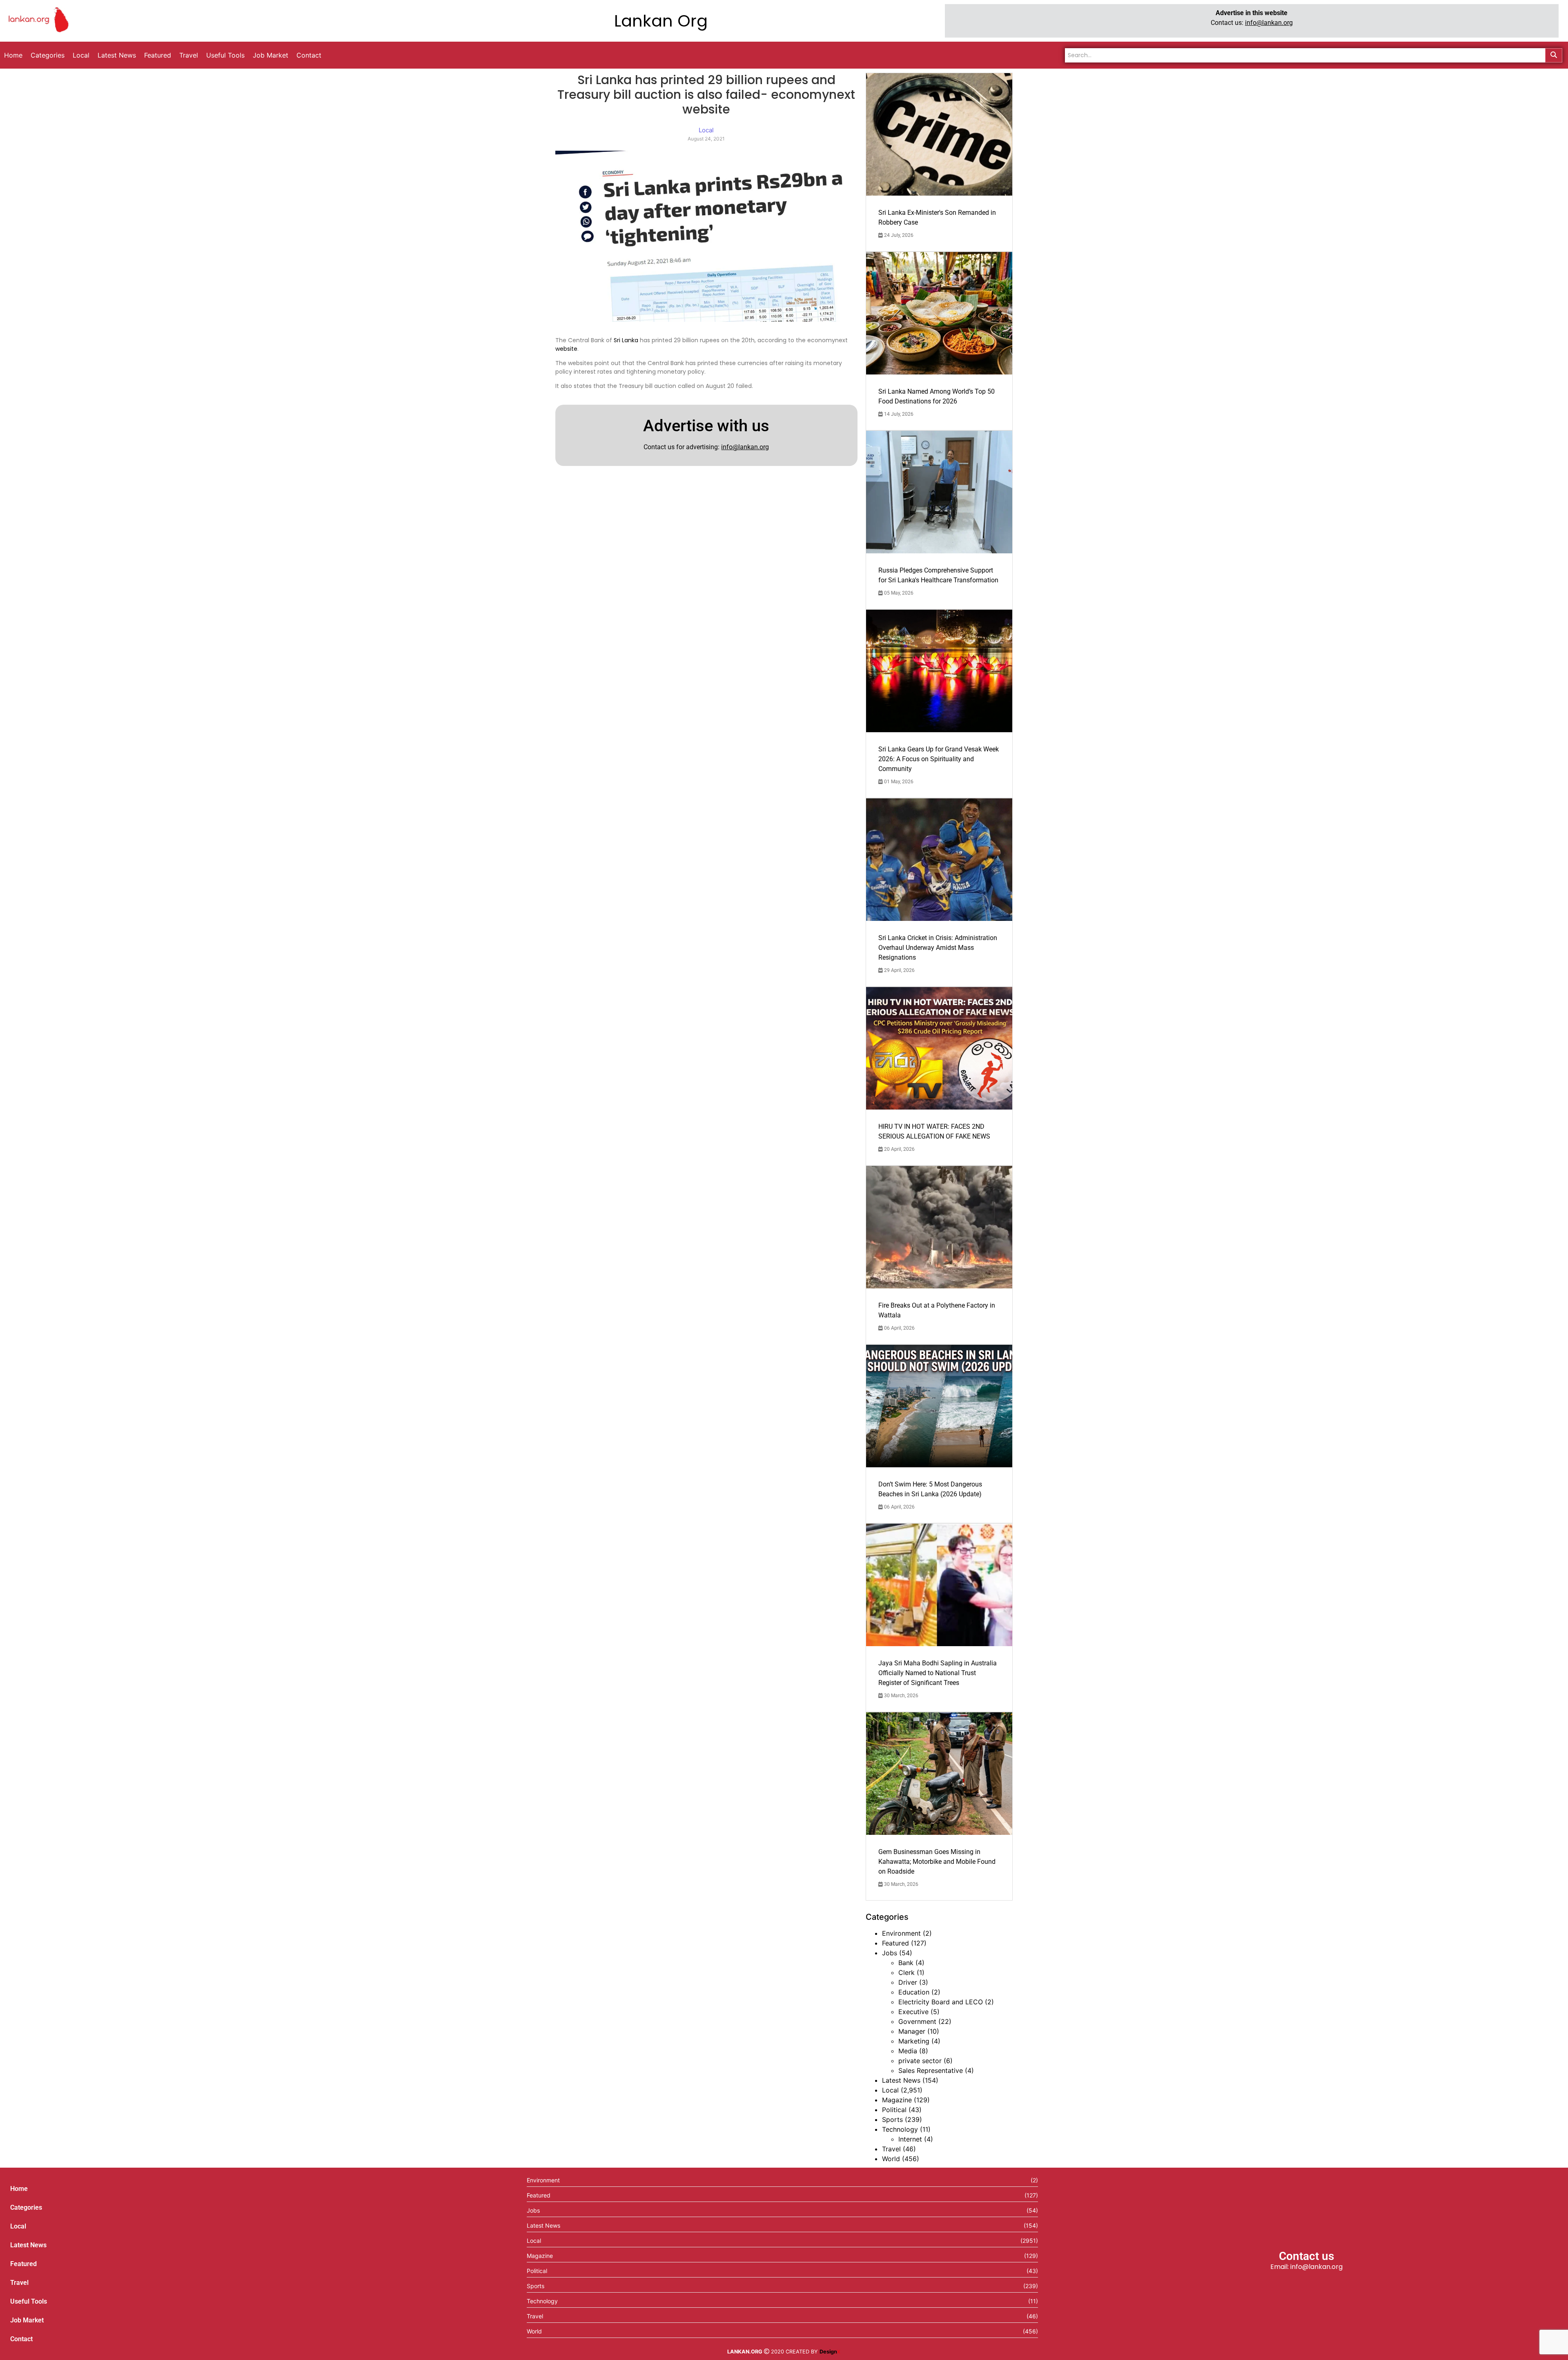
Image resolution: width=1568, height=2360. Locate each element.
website (566, 349)
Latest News (901, 2080)
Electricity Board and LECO (941, 2002)
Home (19, 2189)
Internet (910, 2139)
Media (908, 2051)
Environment (901, 1933)
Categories (26, 2207)
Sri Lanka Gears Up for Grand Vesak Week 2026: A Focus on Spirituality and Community (939, 759)
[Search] (1554, 55)
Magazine (897, 2100)
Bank (906, 1963)
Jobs (890, 1953)
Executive (913, 2012)
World (891, 2159)
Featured (895, 1943)
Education (914, 1992)
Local (890, 2090)
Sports (892, 2119)
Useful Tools (29, 2301)
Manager (912, 2031)
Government (917, 2021)
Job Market (27, 2320)
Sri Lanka (626, 340)
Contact (21, 2339)
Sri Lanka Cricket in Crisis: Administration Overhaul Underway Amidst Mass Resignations (938, 948)
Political (894, 2110)
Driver (908, 1982)
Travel (891, 2149)
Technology (900, 2129)
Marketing (914, 2041)
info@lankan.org (1269, 23)
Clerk (906, 1972)
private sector (920, 2061)
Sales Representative (931, 2070)
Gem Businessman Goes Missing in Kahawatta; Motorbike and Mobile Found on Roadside (937, 1862)
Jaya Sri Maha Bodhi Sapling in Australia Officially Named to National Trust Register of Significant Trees (938, 1673)
